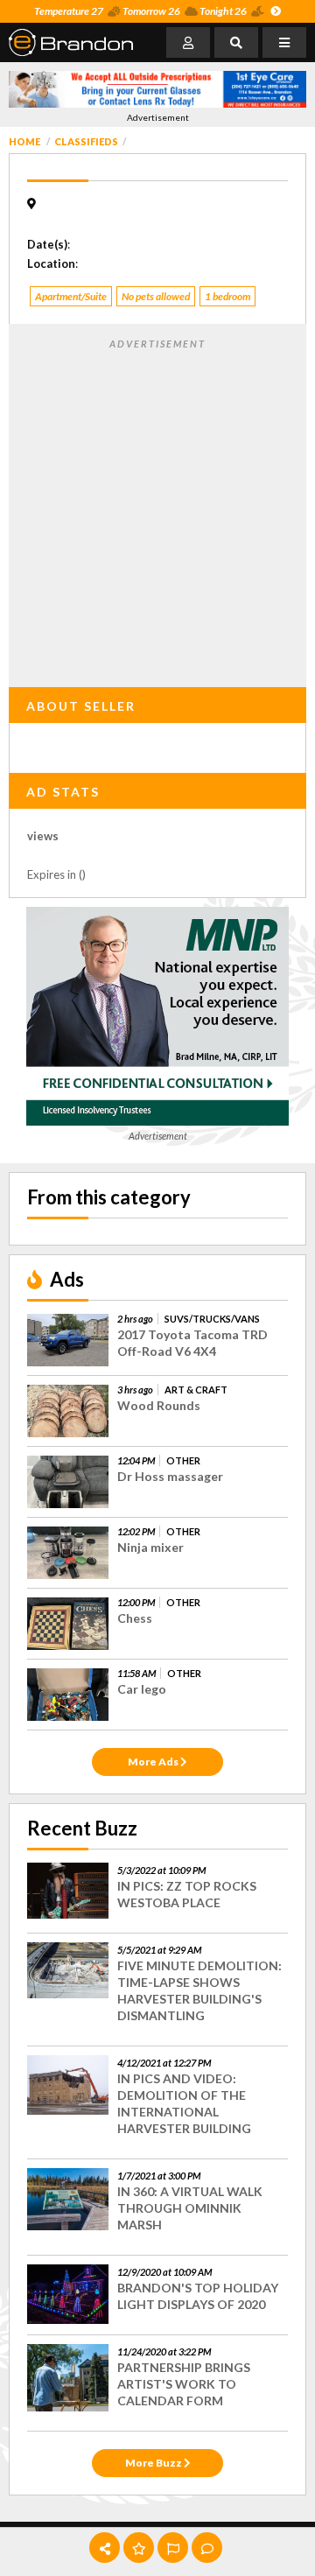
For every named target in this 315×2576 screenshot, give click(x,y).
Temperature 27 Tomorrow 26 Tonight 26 (140, 11)
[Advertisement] (157, 509)
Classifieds (86, 141)
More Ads (154, 1762)
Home (24, 141)
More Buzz (154, 2463)
